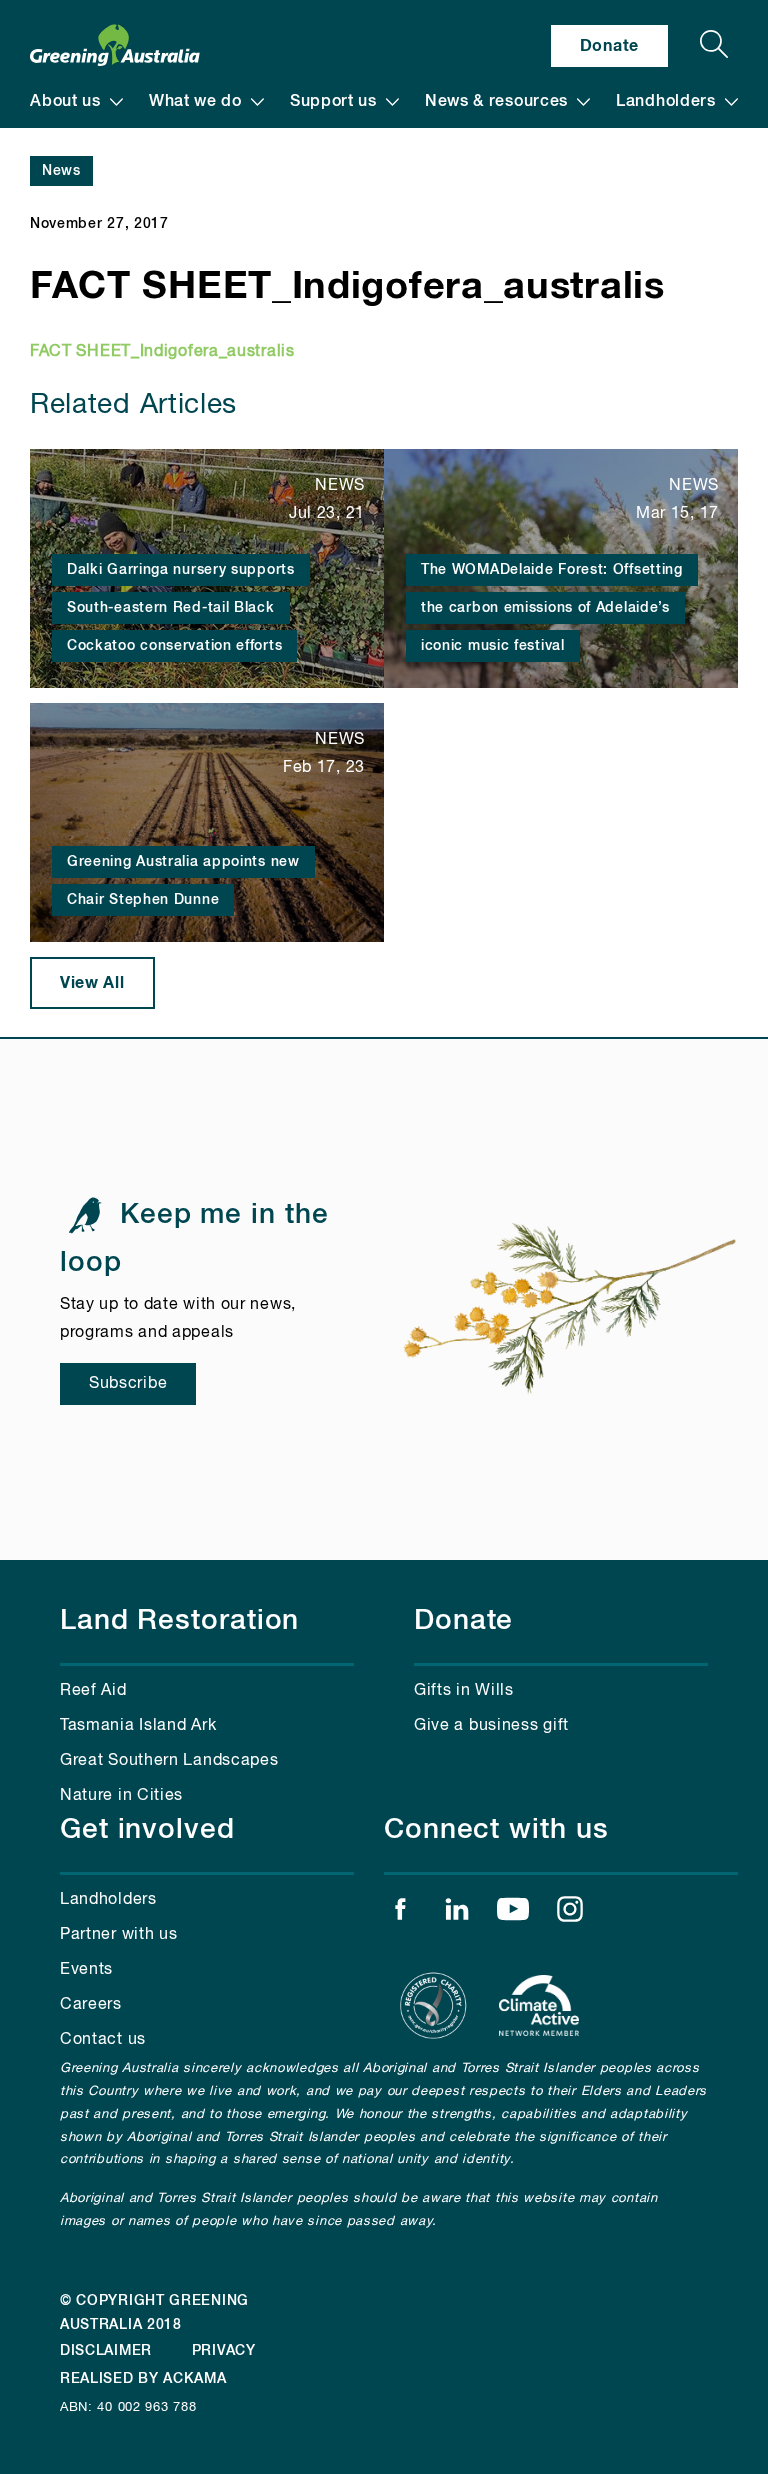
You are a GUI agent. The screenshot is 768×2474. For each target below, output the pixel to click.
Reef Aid (93, 1691)
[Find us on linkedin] (457, 1914)
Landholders (666, 102)
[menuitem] (76, 102)
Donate (609, 46)
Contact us (103, 2040)
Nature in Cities (121, 1796)
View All (92, 983)
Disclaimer (106, 2351)
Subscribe (128, 1384)
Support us (333, 102)
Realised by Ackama (143, 2379)
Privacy (224, 2351)
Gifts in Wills (464, 1691)
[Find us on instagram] (570, 1914)
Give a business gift (491, 1726)
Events (86, 1970)
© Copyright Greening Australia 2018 (154, 2313)
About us (65, 102)
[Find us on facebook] (400, 1914)
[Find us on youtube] (513, 1914)
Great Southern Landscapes (169, 1761)
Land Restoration (179, 1621)
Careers (91, 2005)
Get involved (147, 1830)
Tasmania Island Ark (138, 1726)
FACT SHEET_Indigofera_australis (162, 352)
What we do (195, 102)
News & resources (496, 102)
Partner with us (119, 1935)
